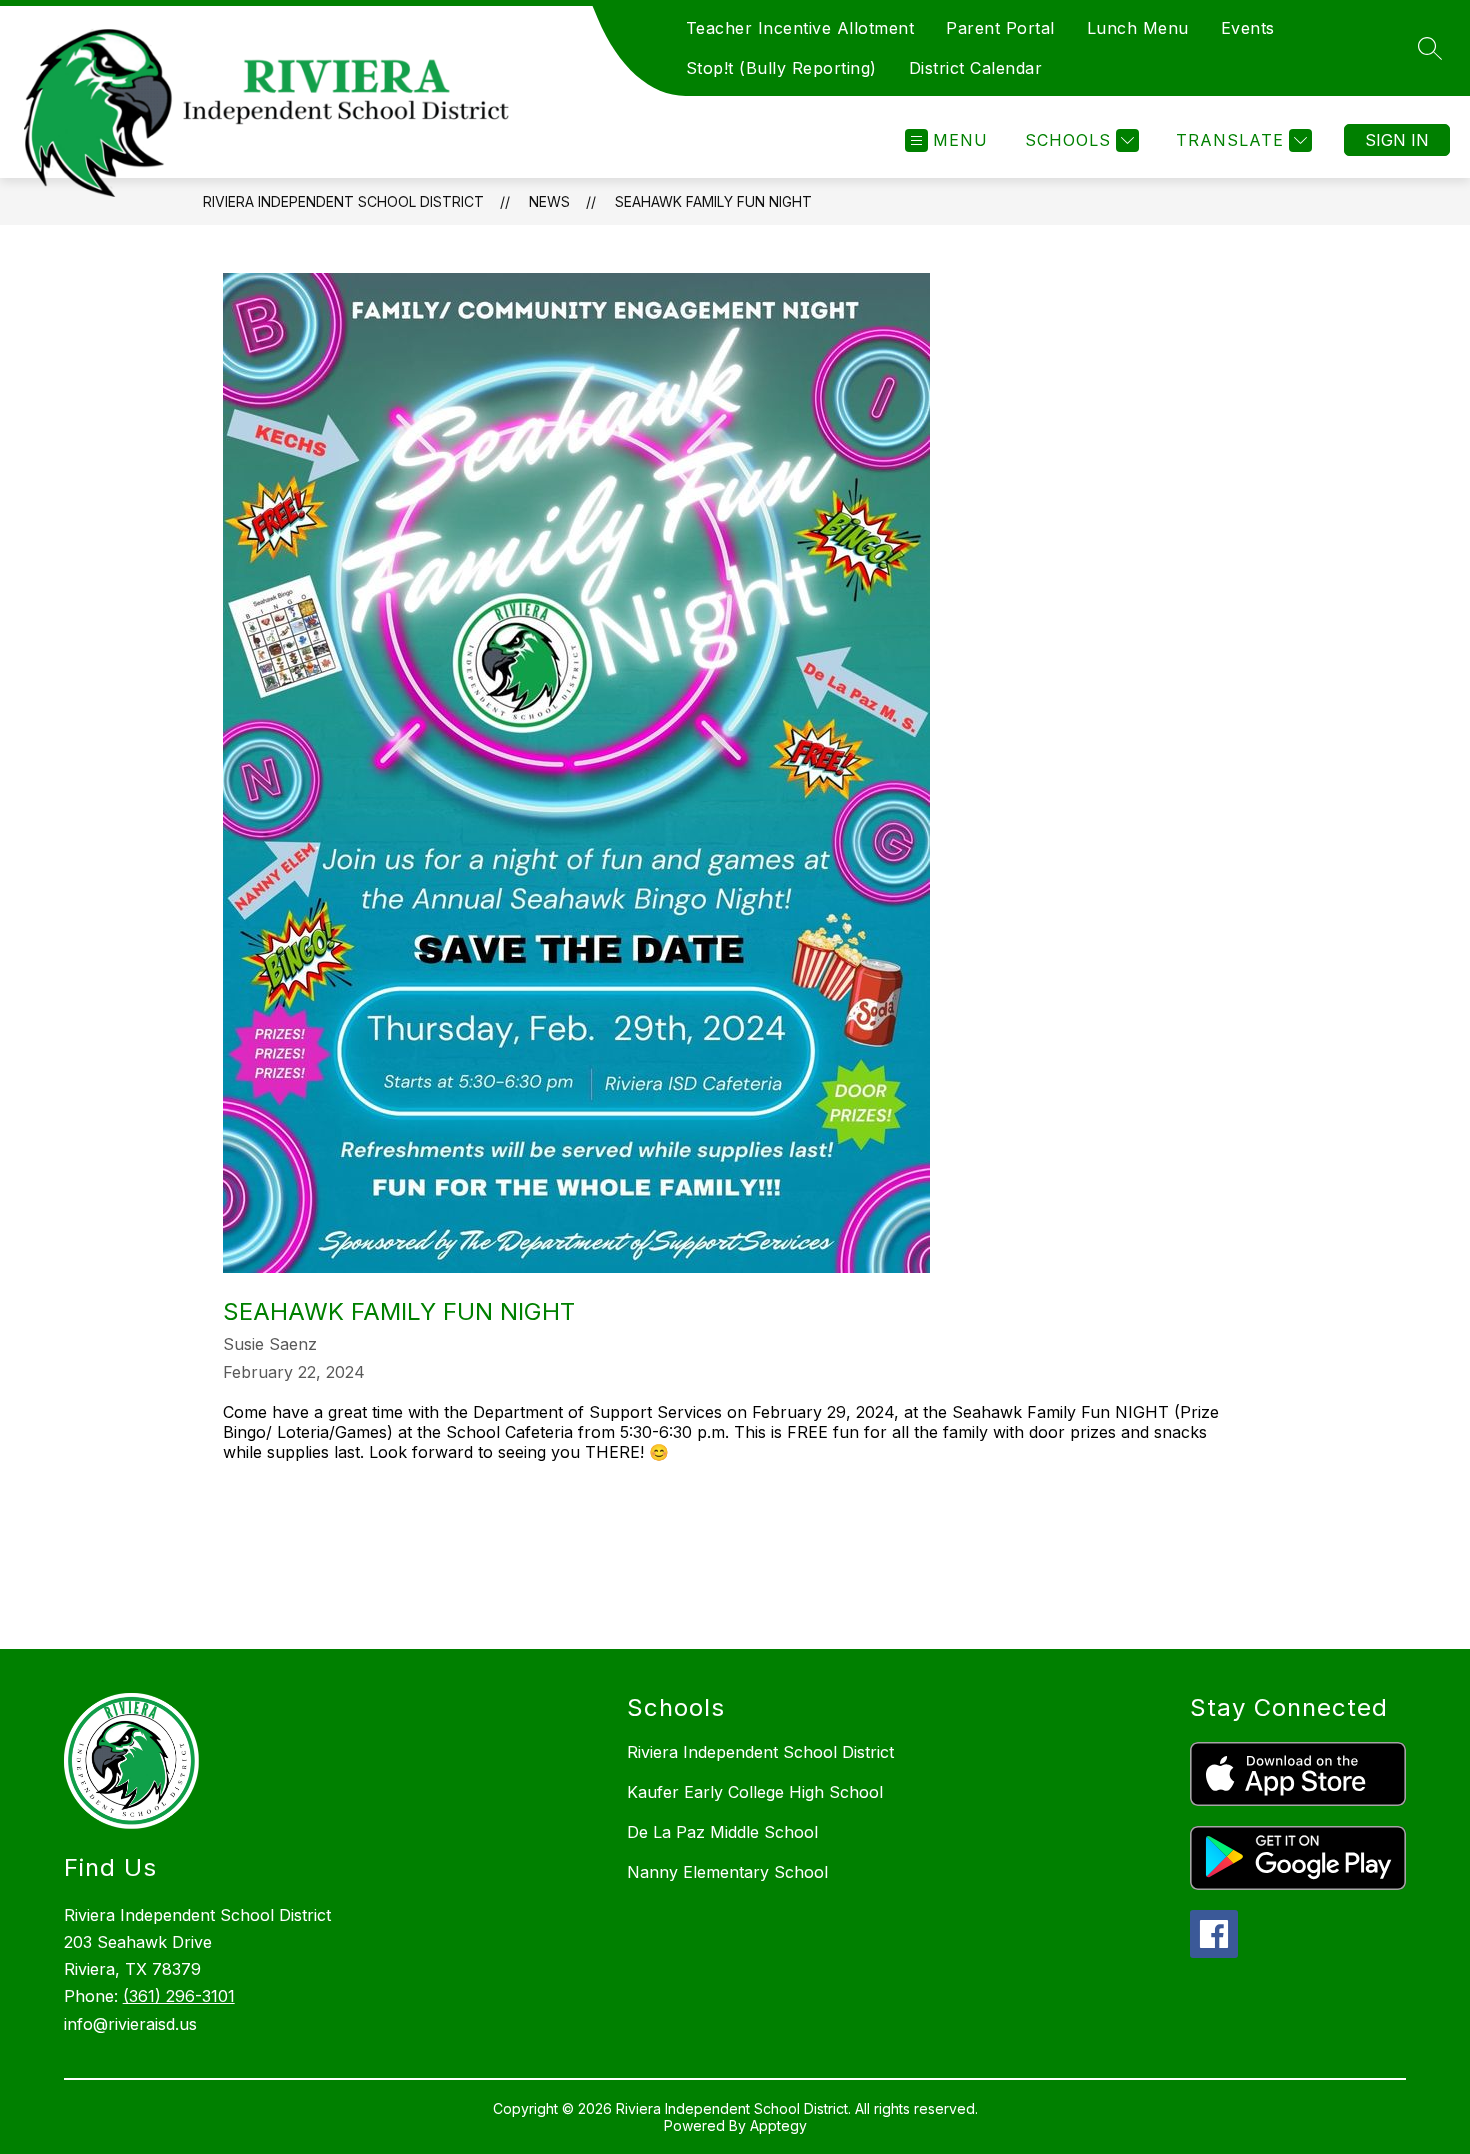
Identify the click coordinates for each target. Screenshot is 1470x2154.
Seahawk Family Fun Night (713, 201)
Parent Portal (1000, 28)
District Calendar (976, 68)
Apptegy (778, 2125)
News (549, 201)
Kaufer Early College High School (755, 1792)
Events (1248, 28)
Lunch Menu (1138, 28)
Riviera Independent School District (343, 201)
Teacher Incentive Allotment (800, 28)
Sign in (1397, 140)
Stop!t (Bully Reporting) (781, 68)
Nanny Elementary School (727, 1872)
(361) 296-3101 (179, 1996)
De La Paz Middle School (722, 1832)
